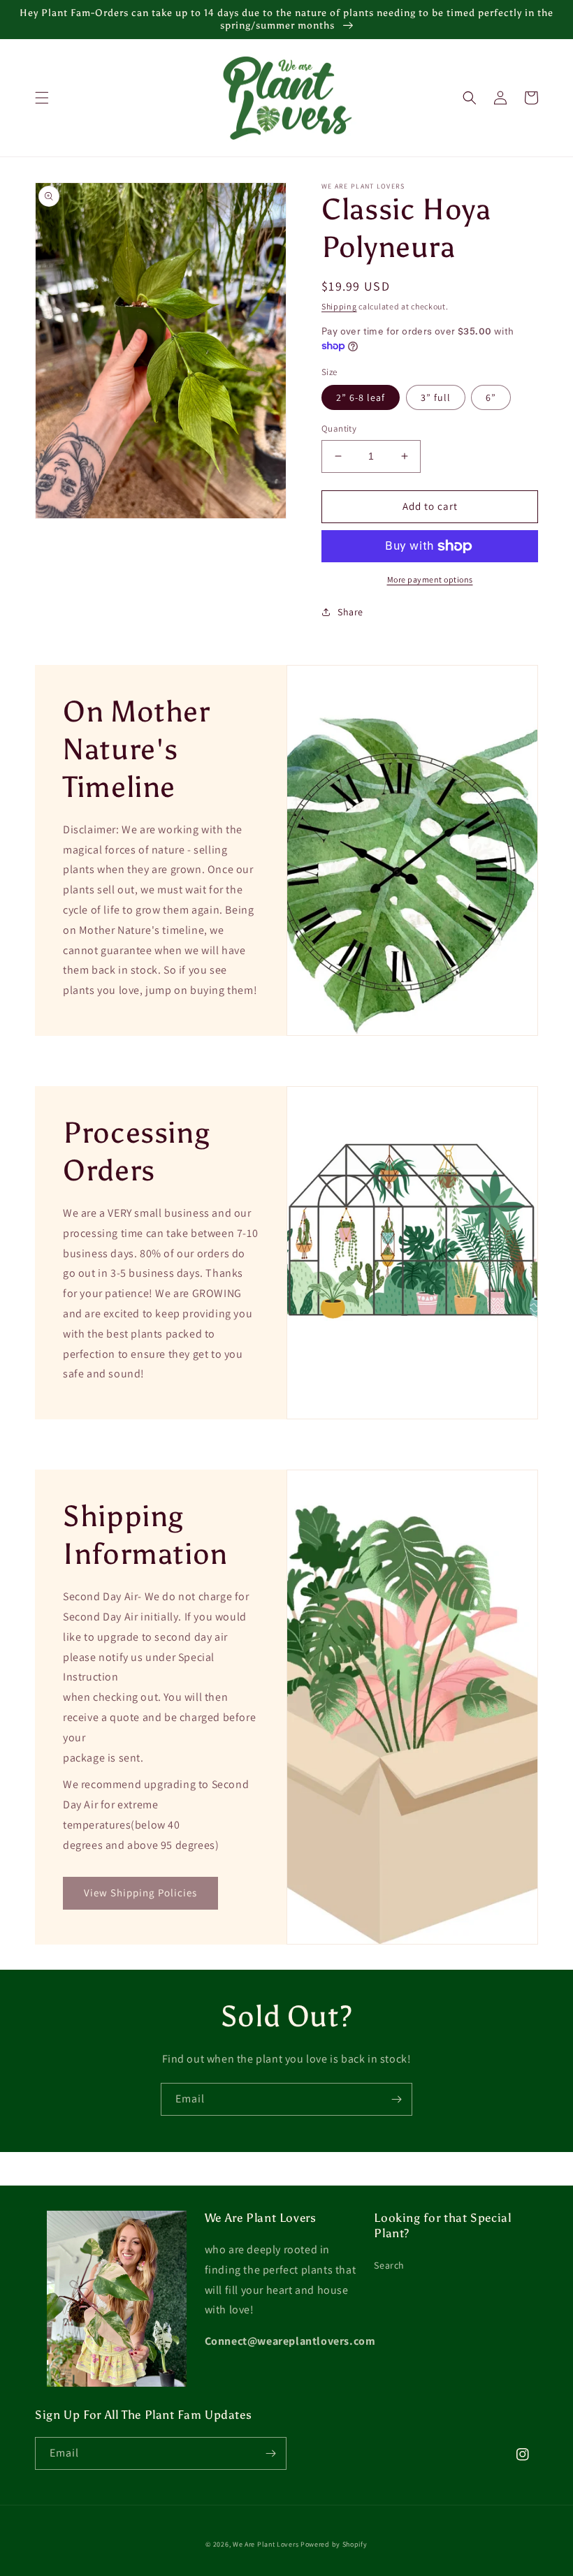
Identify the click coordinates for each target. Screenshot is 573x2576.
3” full (436, 397)
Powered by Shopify (334, 2544)
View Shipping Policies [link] (140, 1893)
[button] (42, 98)
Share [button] (350, 612)
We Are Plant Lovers (266, 2544)
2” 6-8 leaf (361, 397)
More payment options (430, 579)
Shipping (339, 306)
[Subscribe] (396, 2099)
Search (389, 2265)
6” (491, 397)
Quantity (339, 429)
